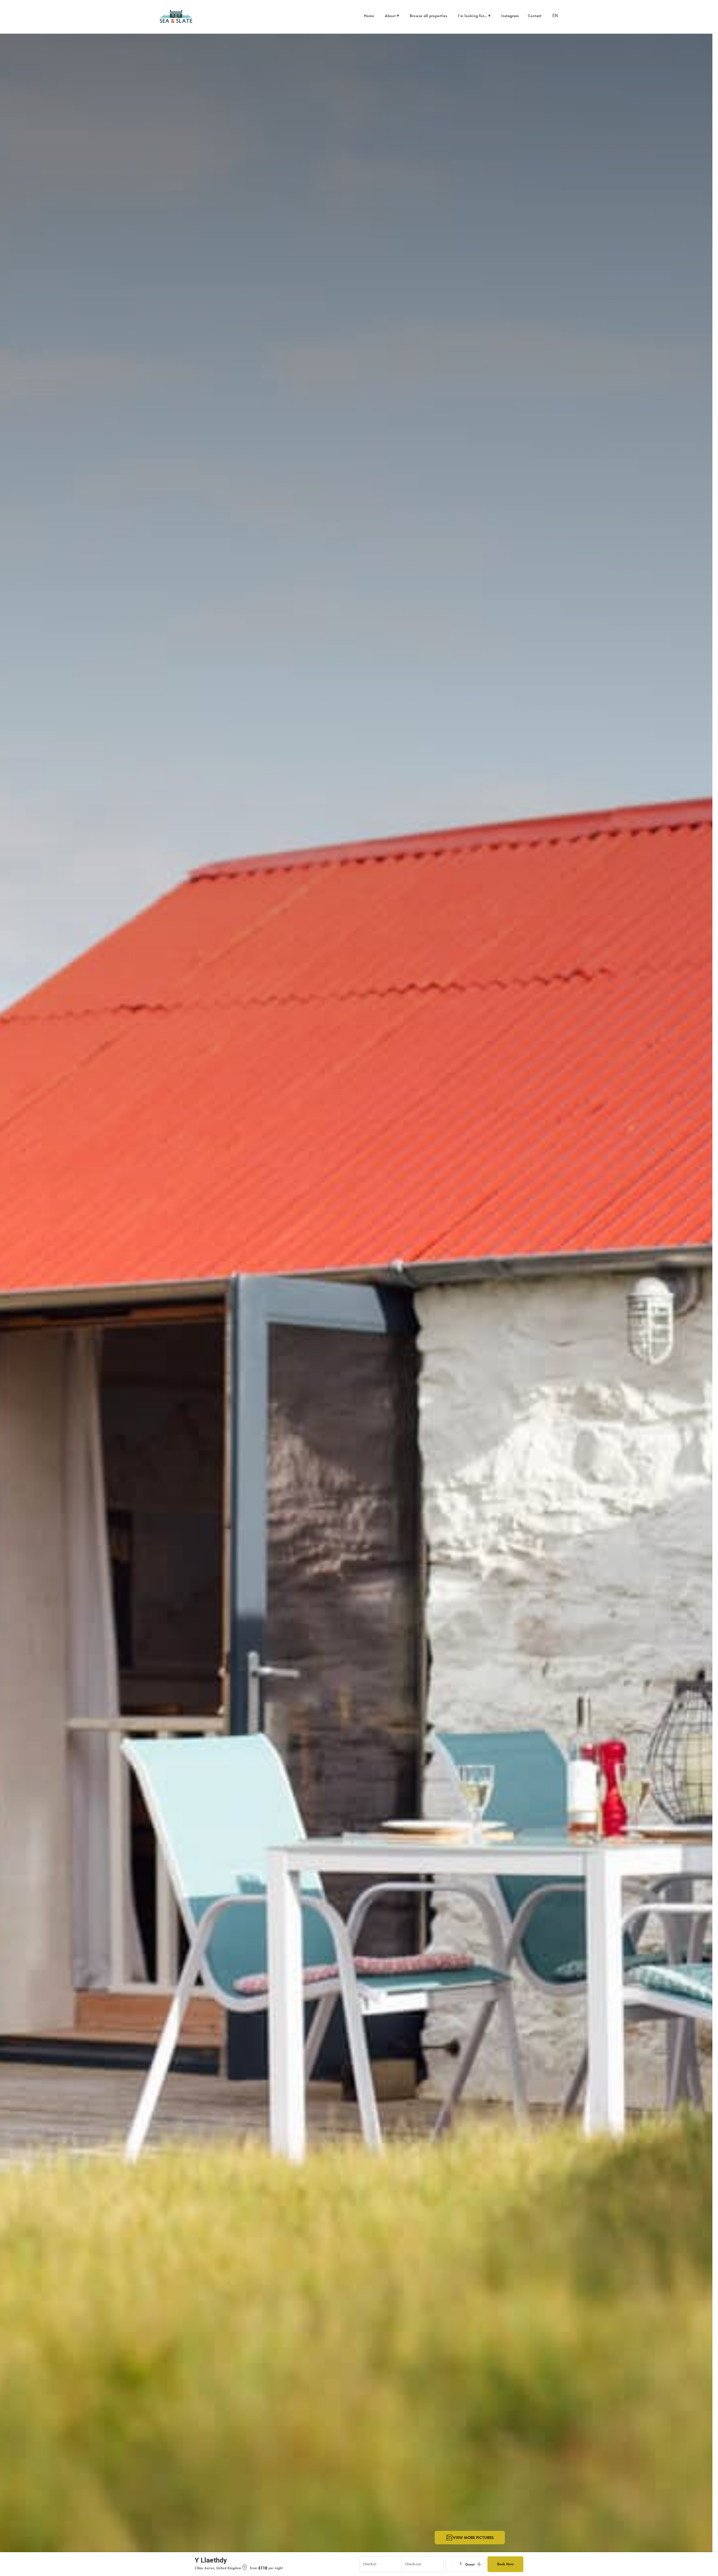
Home (369, 16)
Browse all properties (428, 16)
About (392, 16)
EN (555, 16)
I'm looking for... (474, 16)
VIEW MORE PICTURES (473, 2537)
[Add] (479, 2564)
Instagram (510, 16)
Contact (535, 16)
